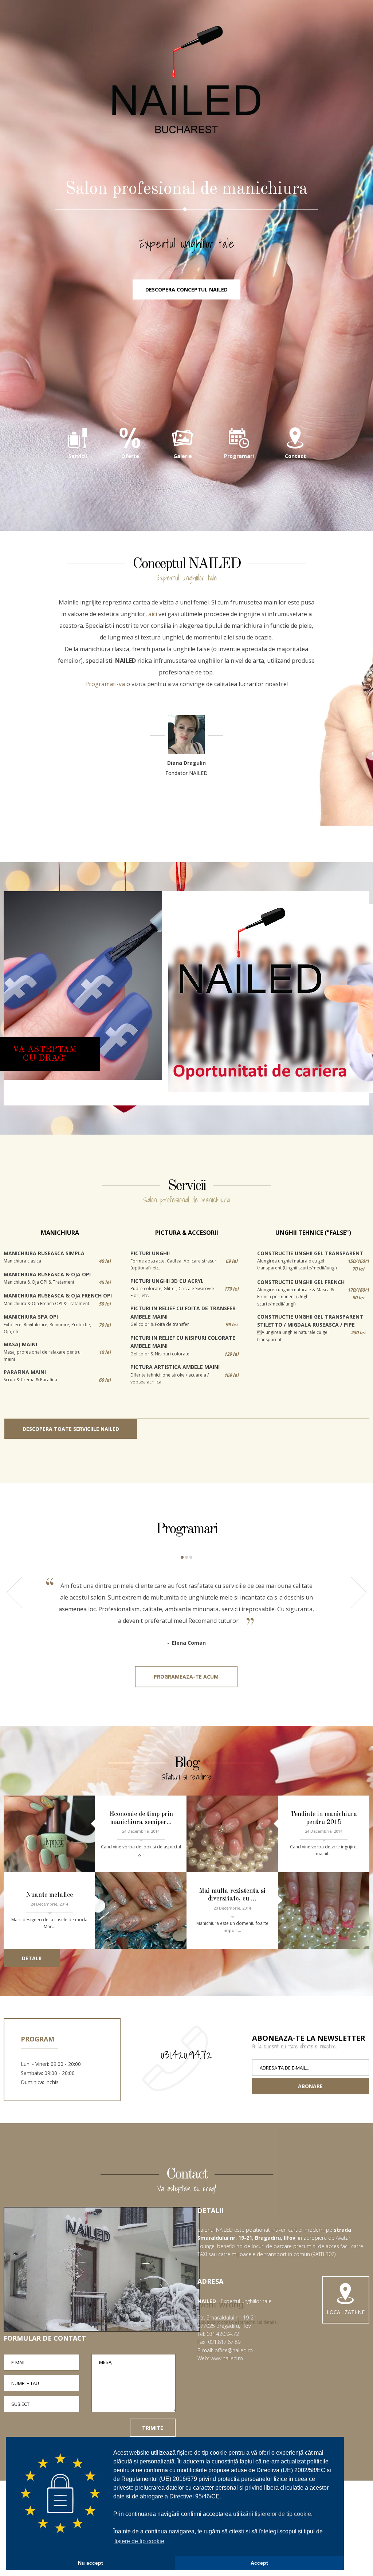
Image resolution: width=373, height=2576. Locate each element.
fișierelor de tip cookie (283, 2514)
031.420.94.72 (186, 2055)
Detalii (32, 1958)
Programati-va (105, 684)
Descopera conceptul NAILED (186, 289)
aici (153, 614)
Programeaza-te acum (186, 1677)
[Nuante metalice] (141, 1911)
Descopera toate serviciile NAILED (71, 1429)
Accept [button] (259, 2563)
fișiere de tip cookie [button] (139, 2541)
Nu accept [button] (91, 2563)
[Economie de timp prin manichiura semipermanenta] (49, 1834)
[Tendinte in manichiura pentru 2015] (232, 1834)
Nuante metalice (49, 1895)
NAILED (186, 80)
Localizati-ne (346, 2312)
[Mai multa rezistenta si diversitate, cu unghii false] (324, 1911)
